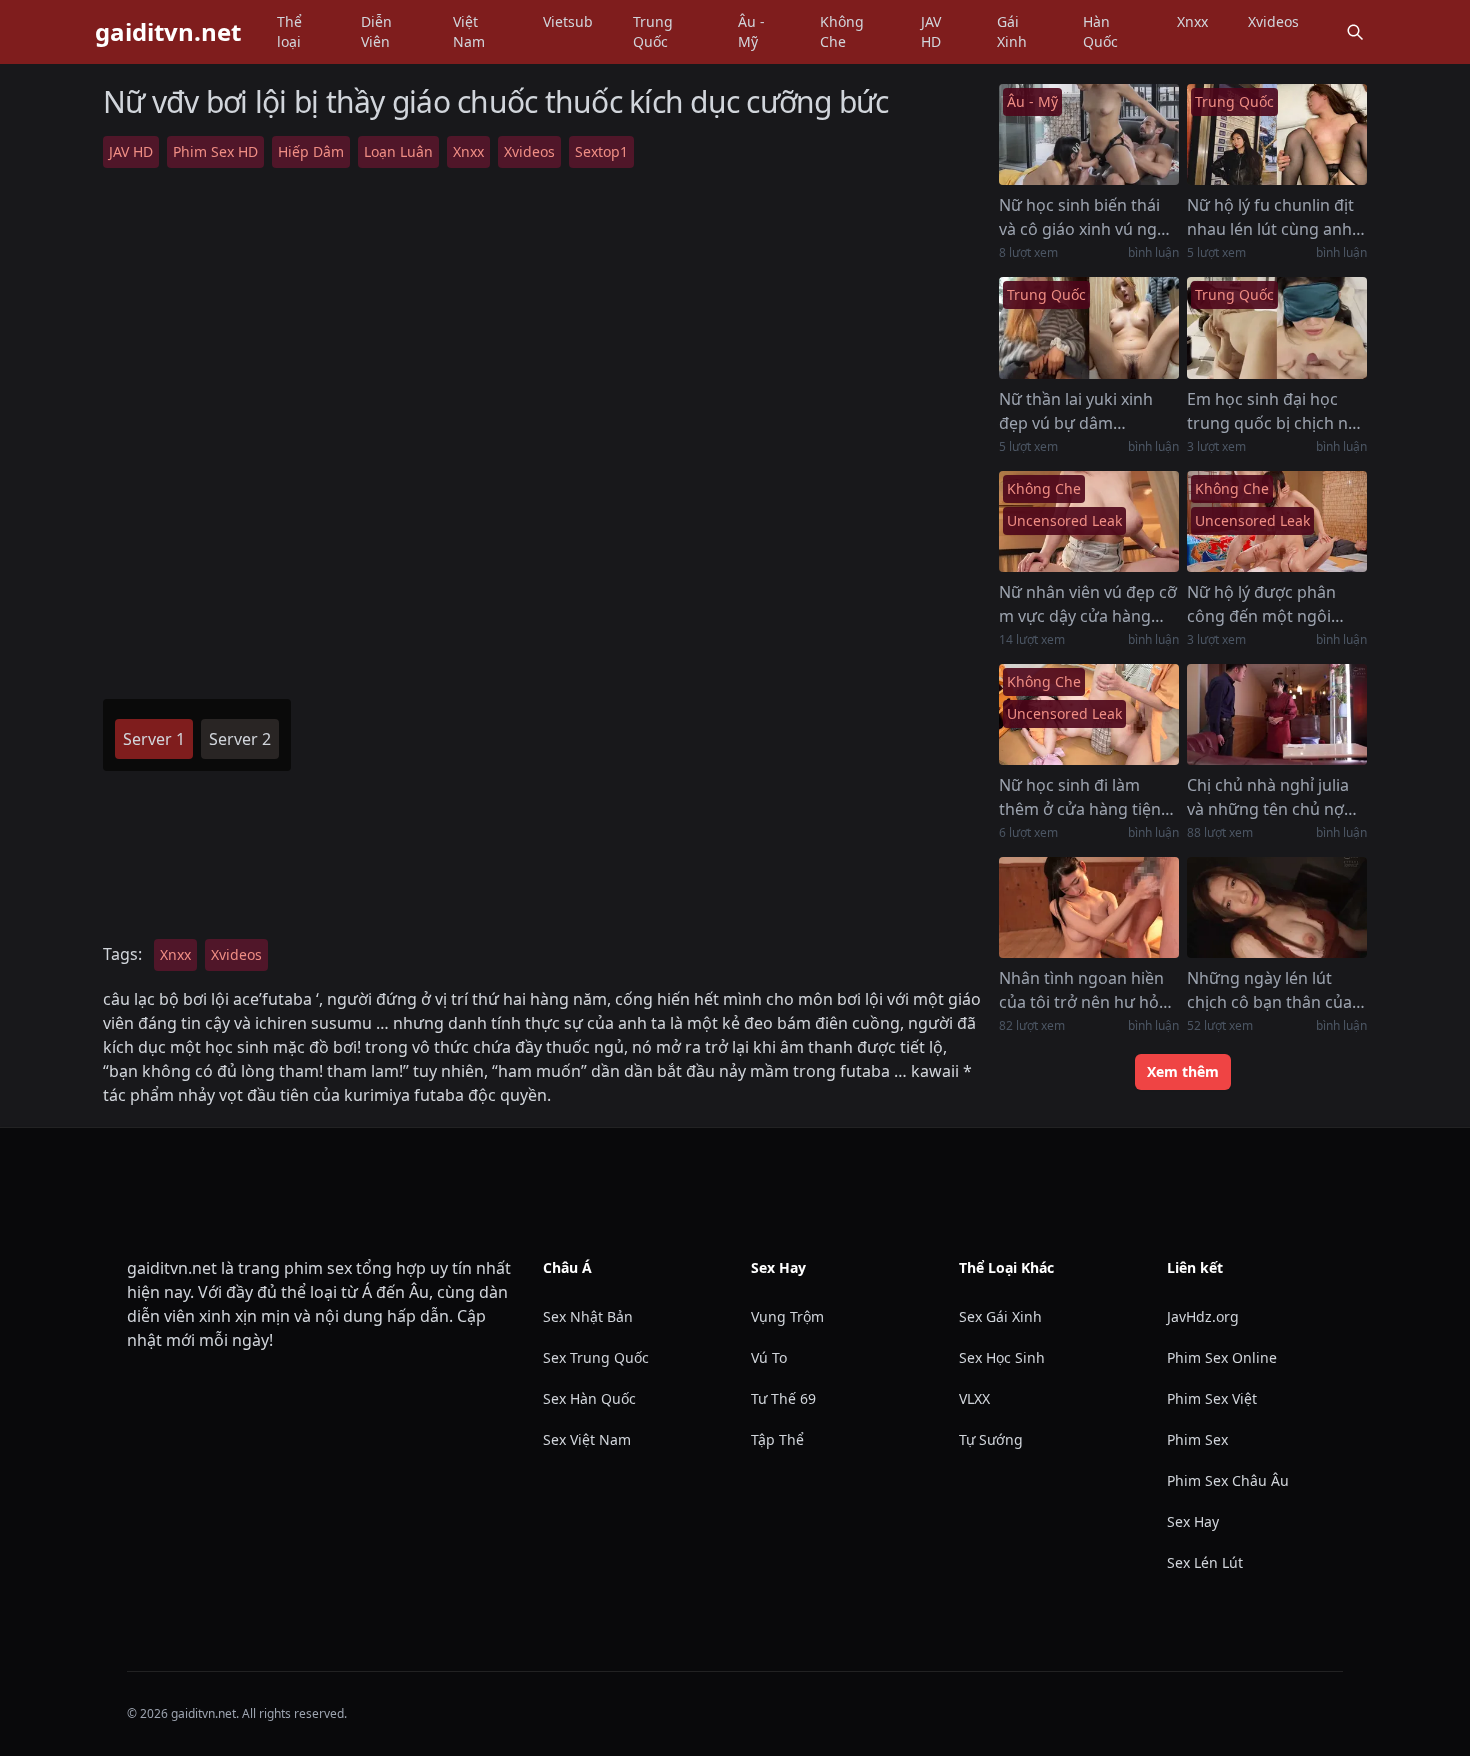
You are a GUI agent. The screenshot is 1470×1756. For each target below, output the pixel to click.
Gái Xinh (1012, 31)
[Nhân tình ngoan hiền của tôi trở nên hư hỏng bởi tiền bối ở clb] (1089, 907)
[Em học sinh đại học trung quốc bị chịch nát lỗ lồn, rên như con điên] (1277, 327)
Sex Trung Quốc (596, 1357)
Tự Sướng (991, 1439)
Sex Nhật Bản (588, 1316)
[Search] (1355, 32)
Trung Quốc (653, 31)
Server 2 (240, 739)
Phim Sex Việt (1212, 1398)
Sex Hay (1193, 1521)
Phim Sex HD (215, 151)
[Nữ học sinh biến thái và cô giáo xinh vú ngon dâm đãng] (1089, 134)
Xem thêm (1183, 1071)
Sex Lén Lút (1205, 1562)
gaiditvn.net (168, 32)
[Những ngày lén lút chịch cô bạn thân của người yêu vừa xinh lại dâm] (1277, 907)
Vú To (769, 1357)
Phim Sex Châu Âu (1228, 1480)
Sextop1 (601, 151)
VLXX (974, 1398)
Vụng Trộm (787, 1316)
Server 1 (154, 739)
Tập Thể (777, 1439)
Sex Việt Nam (587, 1439)
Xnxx (1192, 21)
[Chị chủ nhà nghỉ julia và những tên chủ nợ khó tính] (1277, 714)
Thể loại (289, 31)
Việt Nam (469, 31)
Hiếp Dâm (311, 151)
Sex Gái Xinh (1000, 1316)
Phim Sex (1197, 1439)
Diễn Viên (376, 31)
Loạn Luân (398, 151)
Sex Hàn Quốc (589, 1398)
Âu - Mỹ (751, 31)
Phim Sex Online (1222, 1357)
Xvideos (1273, 21)
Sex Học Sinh (1002, 1357)
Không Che (842, 31)
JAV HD (931, 31)
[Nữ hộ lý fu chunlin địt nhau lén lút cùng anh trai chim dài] (1277, 134)
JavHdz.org (1203, 1316)
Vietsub (568, 21)
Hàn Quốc (1100, 31)
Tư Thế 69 (783, 1398)
